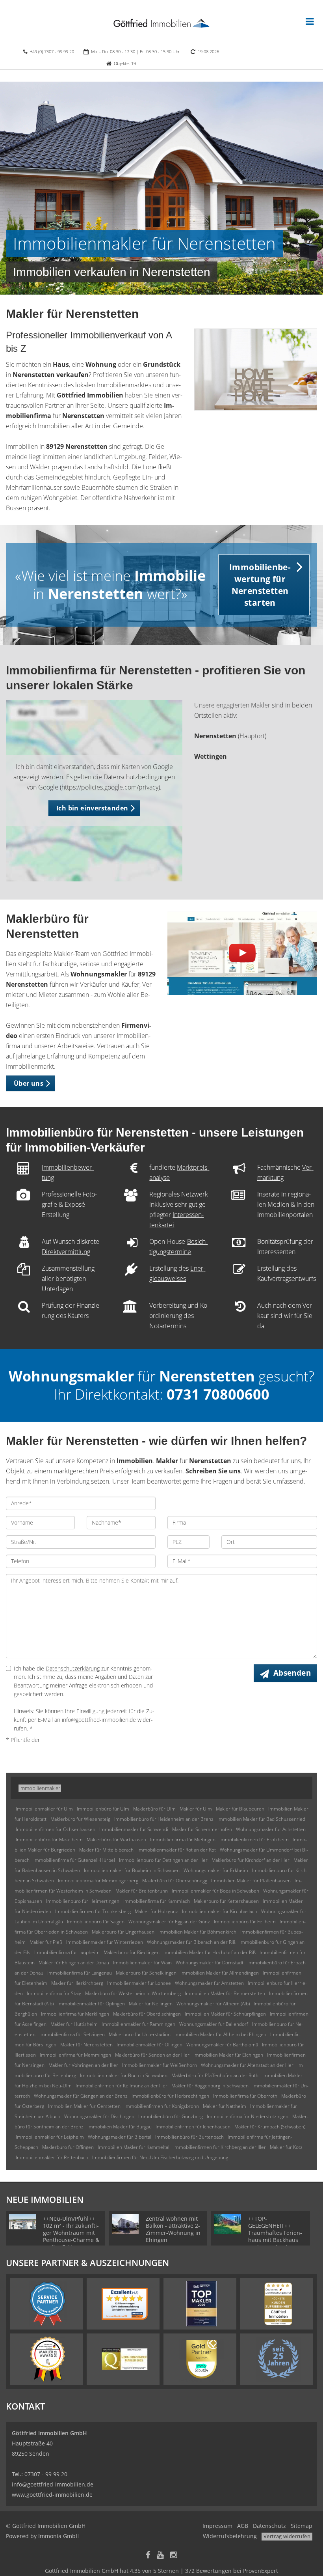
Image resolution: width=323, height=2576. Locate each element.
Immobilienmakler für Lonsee (139, 1983)
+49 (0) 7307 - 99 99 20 (52, 51)
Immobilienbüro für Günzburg (171, 2116)
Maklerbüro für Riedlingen (132, 1952)
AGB (243, 2526)
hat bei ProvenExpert (161, 2571)
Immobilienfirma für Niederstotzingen (248, 2116)
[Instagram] (174, 2556)
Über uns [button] (29, 1083)
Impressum (217, 2526)
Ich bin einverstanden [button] (92, 808)
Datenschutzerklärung (73, 1668)
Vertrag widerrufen (287, 2536)
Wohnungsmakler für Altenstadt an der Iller (247, 2065)
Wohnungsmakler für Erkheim (216, 1870)
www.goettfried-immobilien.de (52, 2495)
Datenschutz (269, 2526)
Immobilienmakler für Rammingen (138, 2024)
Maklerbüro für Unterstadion (140, 2034)
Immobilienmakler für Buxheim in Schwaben (132, 1870)
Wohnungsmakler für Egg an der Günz (169, 1922)
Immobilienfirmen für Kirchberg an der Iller (220, 2147)
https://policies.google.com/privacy (110, 787)
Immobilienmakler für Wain (142, 1963)
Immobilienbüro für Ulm (103, 1809)
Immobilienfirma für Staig (54, 1993)
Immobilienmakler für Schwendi (134, 1829)
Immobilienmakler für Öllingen (149, 2045)
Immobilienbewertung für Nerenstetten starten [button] (260, 585)
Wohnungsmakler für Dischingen (99, 2116)
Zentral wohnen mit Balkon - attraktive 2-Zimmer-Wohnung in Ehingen (173, 2229)
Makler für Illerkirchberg (77, 1983)
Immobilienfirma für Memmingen (75, 2055)
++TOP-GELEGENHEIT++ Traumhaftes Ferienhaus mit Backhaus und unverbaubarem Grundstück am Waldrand (276, 2240)
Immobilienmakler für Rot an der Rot (177, 1850)
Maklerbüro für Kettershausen (226, 1901)
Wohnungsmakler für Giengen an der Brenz (81, 2096)
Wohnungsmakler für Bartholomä (222, 2045)
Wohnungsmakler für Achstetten (271, 1829)
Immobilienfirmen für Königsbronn (162, 2106)
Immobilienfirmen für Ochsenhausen (56, 1829)
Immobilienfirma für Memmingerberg (98, 1881)
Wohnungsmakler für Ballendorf (214, 2024)
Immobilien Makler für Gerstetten (84, 2106)
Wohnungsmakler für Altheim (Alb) (213, 2004)
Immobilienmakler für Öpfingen (91, 2004)
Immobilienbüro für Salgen (96, 1922)
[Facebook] (148, 2556)
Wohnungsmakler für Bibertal (120, 2137)
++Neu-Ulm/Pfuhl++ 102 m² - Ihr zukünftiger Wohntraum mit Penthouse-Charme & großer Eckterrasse (71, 2233)
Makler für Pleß (46, 1942)
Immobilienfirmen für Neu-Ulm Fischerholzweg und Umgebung (160, 2157)
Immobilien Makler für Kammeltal (134, 2147)
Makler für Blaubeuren (240, 1809)
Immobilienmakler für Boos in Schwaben (215, 1891)
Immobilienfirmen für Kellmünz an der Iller (122, 2086)
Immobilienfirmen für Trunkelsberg (93, 1911)
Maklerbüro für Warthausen (116, 1840)
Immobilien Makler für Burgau (120, 2127)
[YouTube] (160, 2556)
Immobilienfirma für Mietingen (183, 1840)
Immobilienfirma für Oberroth (245, 2096)
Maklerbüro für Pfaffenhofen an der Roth (215, 2075)
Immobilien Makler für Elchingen (228, 2055)
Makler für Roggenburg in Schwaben (210, 2086)
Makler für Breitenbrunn (142, 1891)
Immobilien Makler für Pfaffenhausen (251, 1881)
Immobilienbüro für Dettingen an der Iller (163, 1860)
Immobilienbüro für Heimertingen (83, 1901)
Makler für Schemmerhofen (202, 1829)
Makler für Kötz (286, 2147)
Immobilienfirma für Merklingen (75, 2014)
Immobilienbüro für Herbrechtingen (170, 2096)
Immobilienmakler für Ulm (44, 1809)
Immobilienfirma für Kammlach (157, 1901)
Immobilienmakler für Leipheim (50, 2137)
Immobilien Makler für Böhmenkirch (197, 1932)
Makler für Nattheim (225, 2106)
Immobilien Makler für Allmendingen (220, 1973)
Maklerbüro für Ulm (154, 1809)
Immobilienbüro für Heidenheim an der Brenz (164, 1819)
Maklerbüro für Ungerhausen (123, 1932)
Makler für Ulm (196, 1809)
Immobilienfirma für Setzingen (72, 2034)
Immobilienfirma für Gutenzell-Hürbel (74, 1860)
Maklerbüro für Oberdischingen (147, 2014)
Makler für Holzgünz (156, 1911)
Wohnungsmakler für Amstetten (209, 1983)
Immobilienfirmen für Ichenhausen (193, 2127)
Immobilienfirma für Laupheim (67, 1952)
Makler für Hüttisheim (74, 2024)
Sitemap (302, 2526)
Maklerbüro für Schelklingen (146, 1973)
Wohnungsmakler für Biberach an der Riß (191, 1942)
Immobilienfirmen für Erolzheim (254, 1840)
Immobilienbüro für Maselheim (49, 1840)
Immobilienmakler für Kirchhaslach (220, 1911)
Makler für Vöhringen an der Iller (83, 2065)
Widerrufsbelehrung (230, 2536)
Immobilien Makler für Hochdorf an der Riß (210, 1952)
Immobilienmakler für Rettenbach (52, 2157)
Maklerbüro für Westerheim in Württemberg (133, 1993)
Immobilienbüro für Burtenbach (189, 2137)
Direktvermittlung (66, 1252)
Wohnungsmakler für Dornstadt (210, 1963)
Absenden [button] (292, 1673)
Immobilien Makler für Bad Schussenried (261, 1819)
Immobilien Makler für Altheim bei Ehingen (220, 2034)
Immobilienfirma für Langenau (80, 1973)
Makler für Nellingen (151, 2004)
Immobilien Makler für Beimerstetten (225, 1993)
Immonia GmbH (59, 2536)
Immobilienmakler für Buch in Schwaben (124, 2075)
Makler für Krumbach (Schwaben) (270, 2127)
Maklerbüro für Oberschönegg (175, 1881)
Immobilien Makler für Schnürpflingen (225, 2014)
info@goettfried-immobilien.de (53, 2484)
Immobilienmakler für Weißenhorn (160, 2065)
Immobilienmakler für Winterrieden (105, 1942)
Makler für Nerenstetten (86, 2045)
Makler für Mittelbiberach (106, 1850)
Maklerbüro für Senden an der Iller (152, 2055)
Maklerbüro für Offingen (68, 2147)
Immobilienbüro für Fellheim (245, 1922)
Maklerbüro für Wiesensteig (80, 1819)
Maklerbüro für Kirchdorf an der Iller (251, 1860)
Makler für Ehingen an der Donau (74, 1963)
